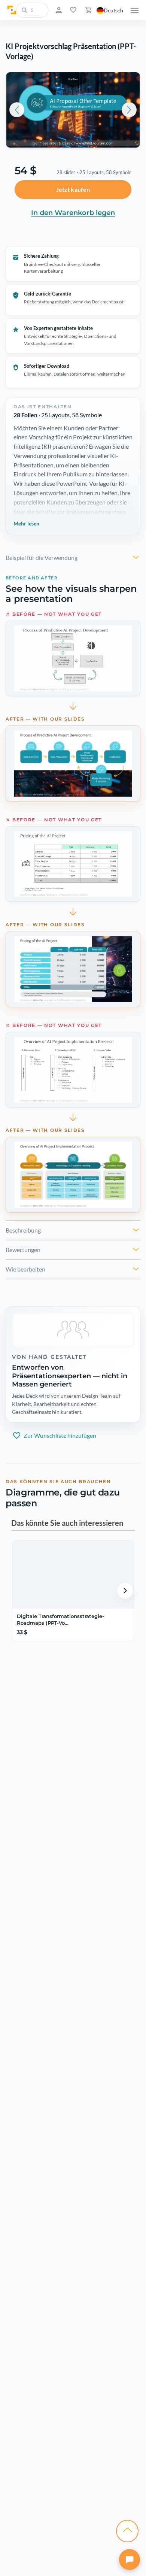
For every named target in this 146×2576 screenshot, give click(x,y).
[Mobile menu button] (135, 10)
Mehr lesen (26, 523)
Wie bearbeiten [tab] (25, 1269)
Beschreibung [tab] (23, 1230)
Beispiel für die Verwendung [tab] (42, 557)
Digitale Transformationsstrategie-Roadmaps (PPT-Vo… (60, 1619)
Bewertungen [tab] (23, 1250)
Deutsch (113, 10)
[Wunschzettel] (72, 10)
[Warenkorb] (88, 10)
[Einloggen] (58, 10)
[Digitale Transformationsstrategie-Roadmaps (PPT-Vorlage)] (72, 1575)
